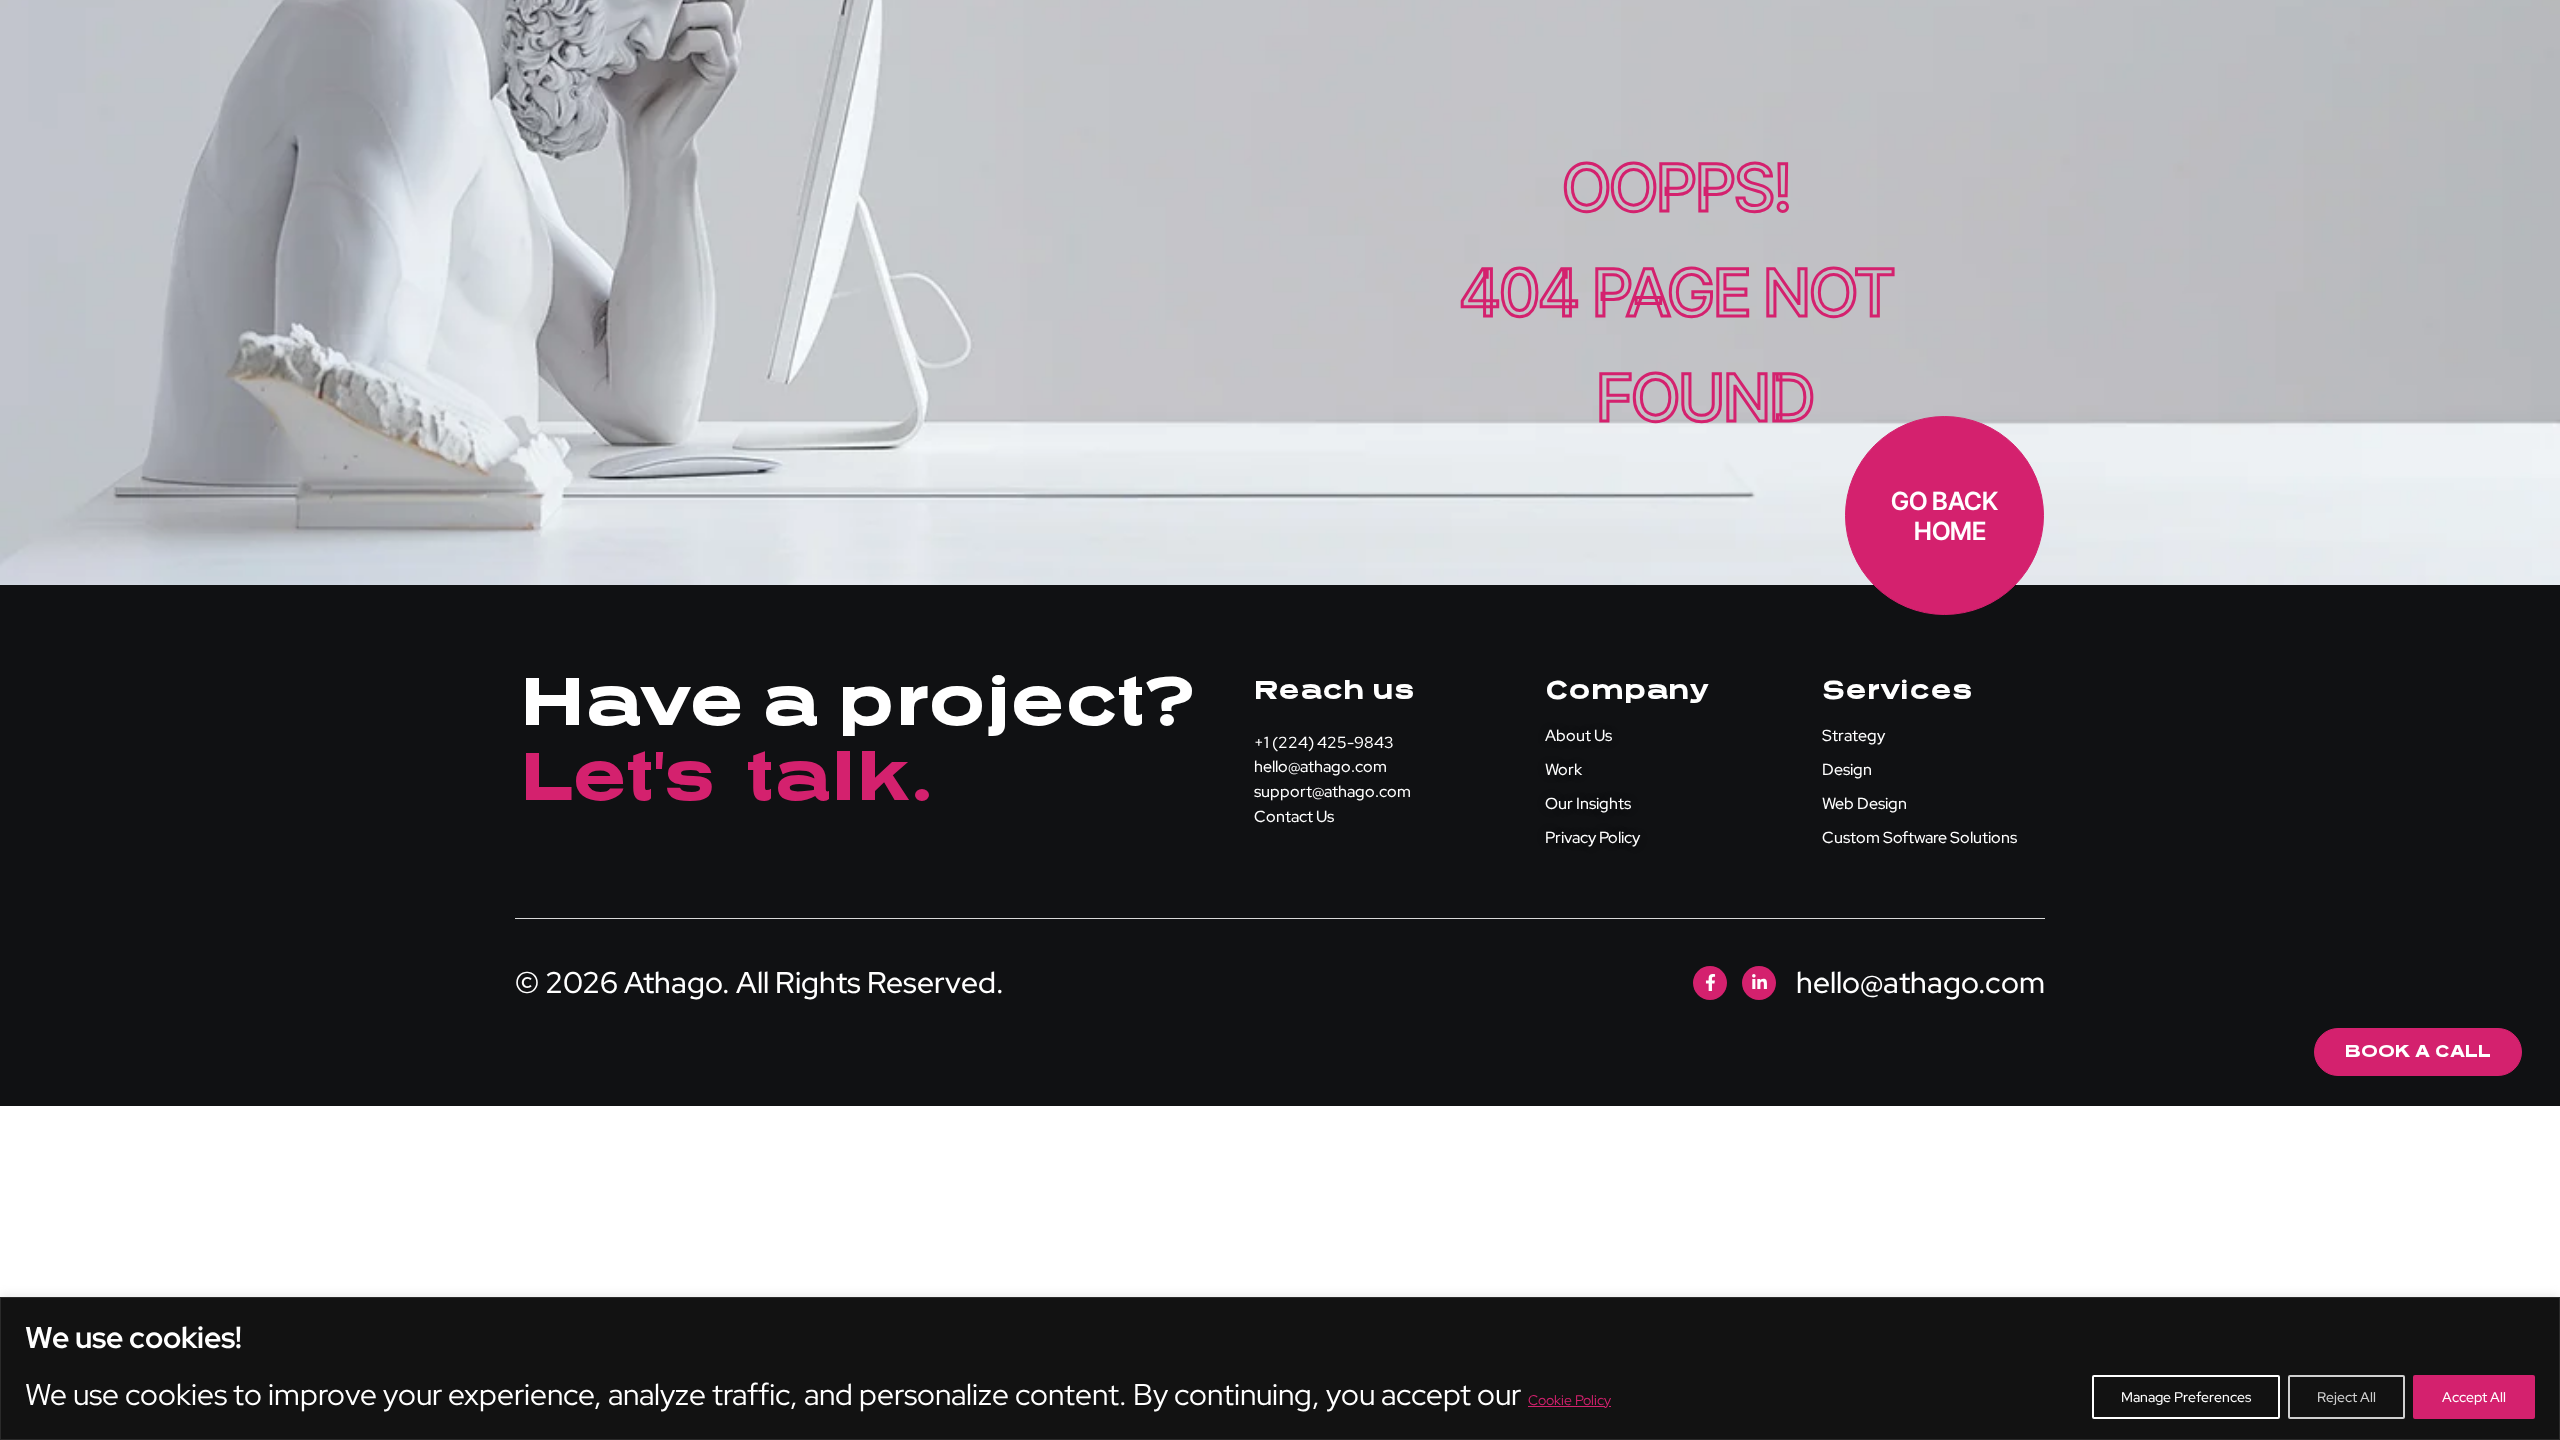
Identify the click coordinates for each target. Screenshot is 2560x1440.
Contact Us (1294, 816)
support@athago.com (1332, 791)
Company (1626, 690)
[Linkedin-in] (1759, 983)
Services (1897, 690)
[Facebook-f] (1710, 983)
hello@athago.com (1320, 766)
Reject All (2346, 1397)
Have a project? (856, 702)
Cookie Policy (1569, 1400)
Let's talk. (727, 777)
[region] (1280, 1368)
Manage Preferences (2186, 1397)
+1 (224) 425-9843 (1324, 742)
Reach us (1334, 690)
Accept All (2474, 1397)
